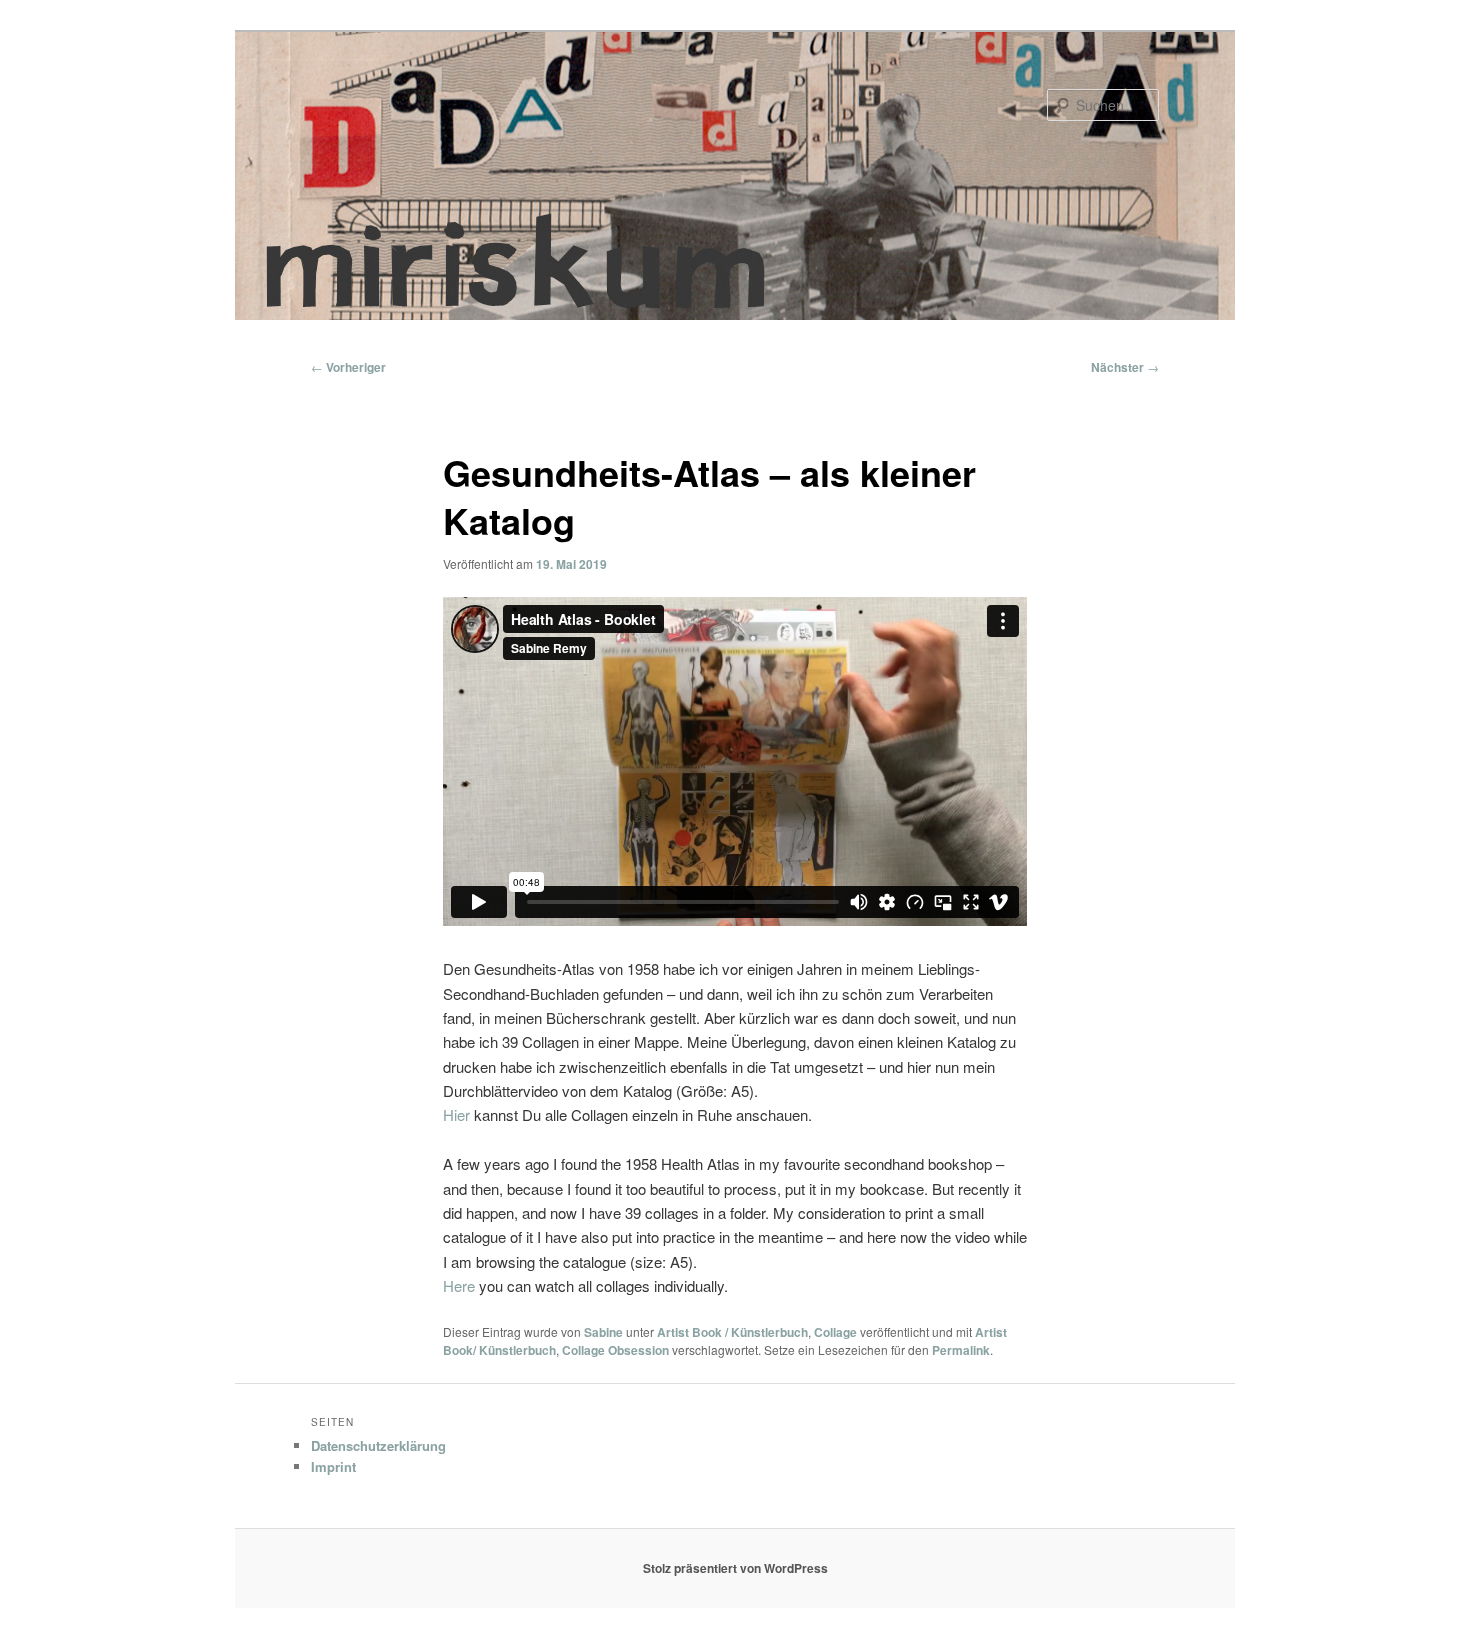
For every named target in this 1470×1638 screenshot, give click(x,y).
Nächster (1125, 367)
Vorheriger (348, 367)
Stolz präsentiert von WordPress (735, 1568)
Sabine (603, 1332)
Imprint (333, 1466)
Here (459, 1285)
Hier (456, 1114)
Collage (835, 1332)
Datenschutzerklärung (378, 1445)
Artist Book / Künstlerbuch (732, 1332)
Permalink (961, 1350)
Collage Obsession (615, 1350)
